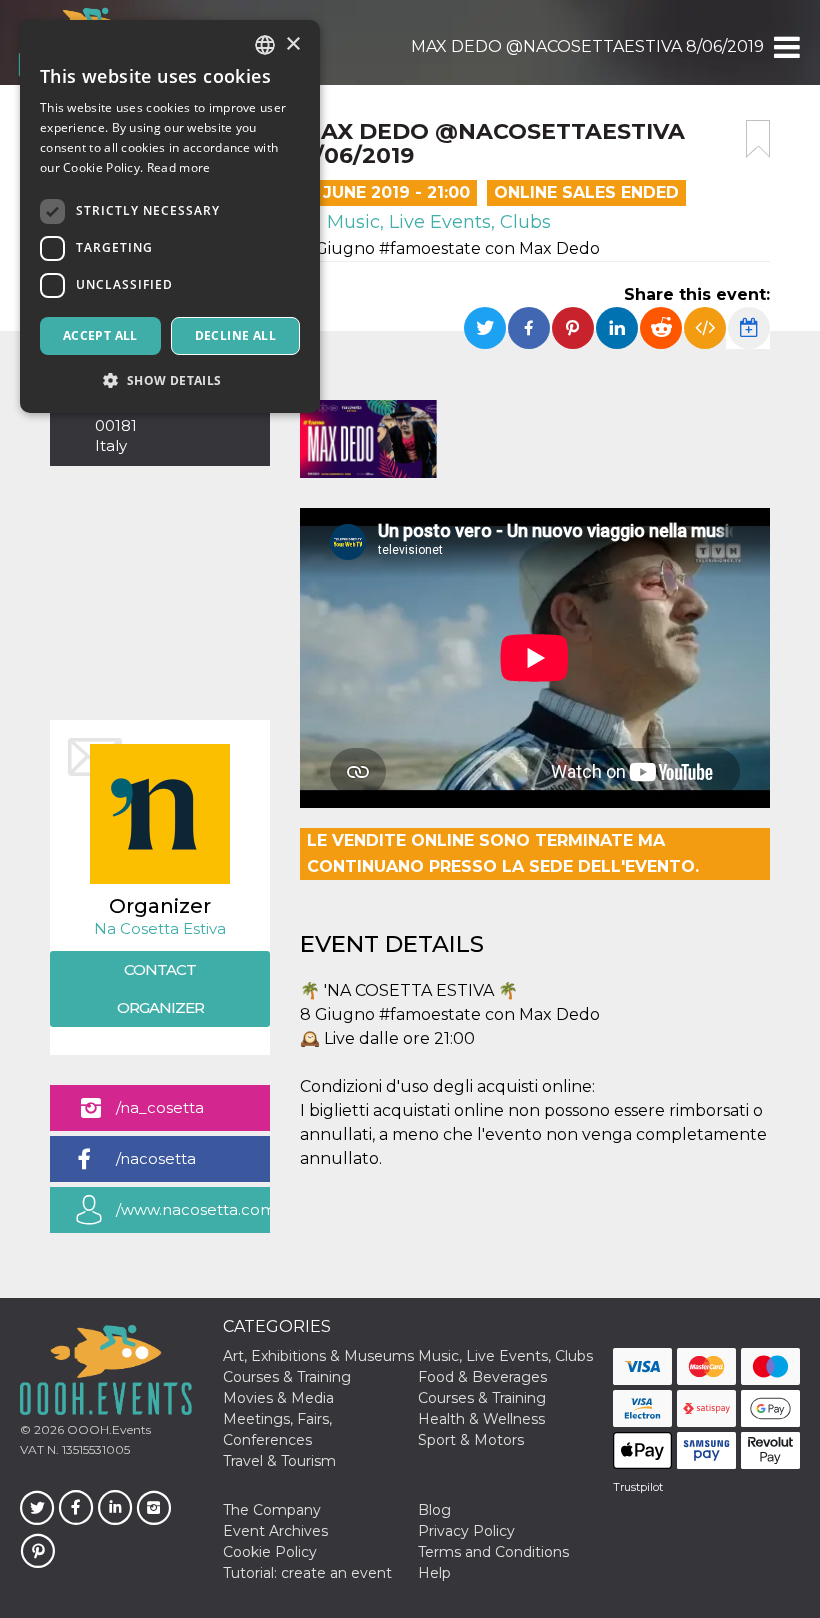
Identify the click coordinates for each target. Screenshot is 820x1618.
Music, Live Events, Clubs (436, 222)
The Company (272, 1510)
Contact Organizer (160, 988)
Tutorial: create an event (307, 1573)
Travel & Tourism (279, 1461)
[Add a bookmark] (758, 139)
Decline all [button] (235, 335)
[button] (785, 47)
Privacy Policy (466, 1531)
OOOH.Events (107, 1429)
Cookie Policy (270, 1552)
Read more (179, 167)
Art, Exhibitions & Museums (318, 1356)
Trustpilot (638, 1487)
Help (434, 1573)
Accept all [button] (100, 335)
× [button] (292, 44)
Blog (434, 1510)
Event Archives (275, 1531)
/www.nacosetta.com (193, 1209)
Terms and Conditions (493, 1552)
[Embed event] (705, 328)
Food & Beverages (482, 1377)
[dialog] (170, 216)
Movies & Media (278, 1398)
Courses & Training (287, 1377)
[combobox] (265, 45)
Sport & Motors (471, 1440)
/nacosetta (156, 1158)
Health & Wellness (481, 1419)
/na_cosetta (160, 1107)
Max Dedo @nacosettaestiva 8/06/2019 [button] (587, 46)
